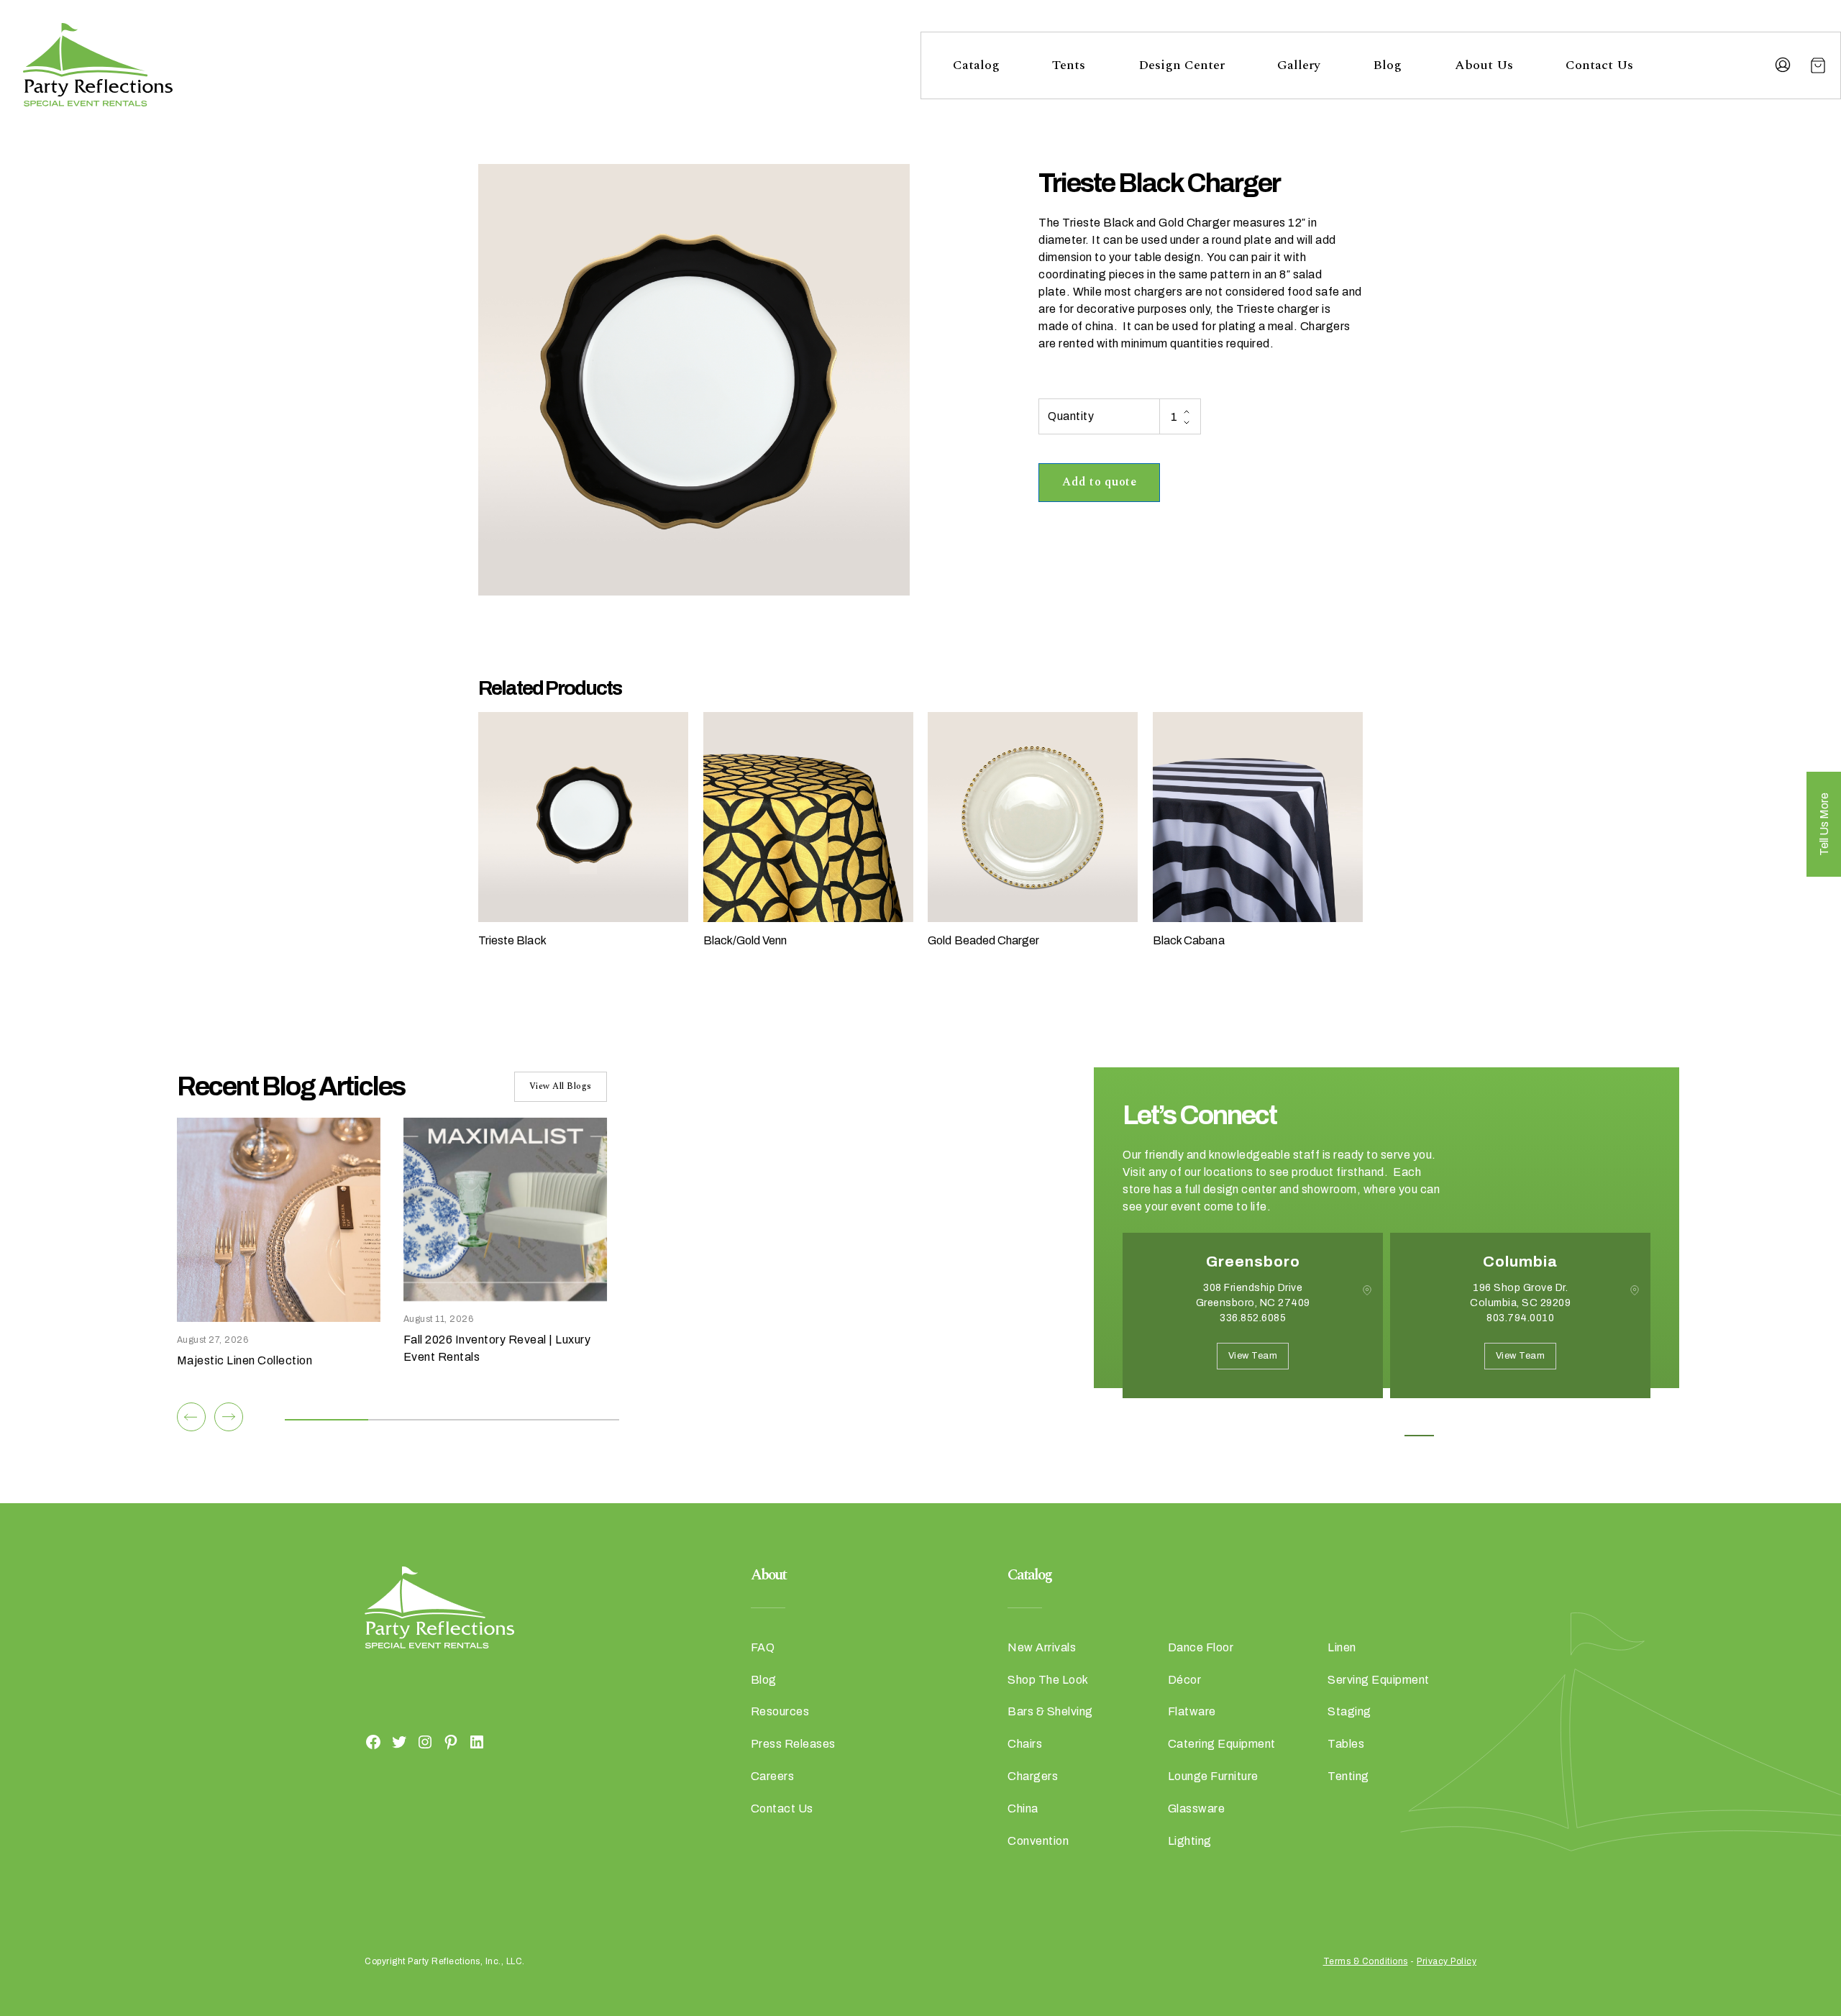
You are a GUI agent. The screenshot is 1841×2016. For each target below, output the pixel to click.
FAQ (763, 1647)
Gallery (1299, 65)
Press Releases (793, 1744)
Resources (780, 1711)
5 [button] (1452, 1436)
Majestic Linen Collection (245, 1360)
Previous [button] (1133, 1420)
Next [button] (1174, 1420)
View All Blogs (561, 1086)
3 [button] (1387, 1436)
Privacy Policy (1447, 1961)
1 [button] (1322, 1436)
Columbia (1520, 1262)
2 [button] (1355, 1436)
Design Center (1182, 65)
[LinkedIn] (477, 1741)
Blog (1387, 65)
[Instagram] (425, 1741)
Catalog (976, 65)
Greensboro (1253, 1262)
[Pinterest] (451, 1741)
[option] (1253, 1326)
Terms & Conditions (1366, 1961)
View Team (1253, 1356)
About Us (1484, 65)
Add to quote (1099, 482)
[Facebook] (373, 1741)
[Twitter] (399, 1741)
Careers (773, 1776)
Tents (1069, 65)
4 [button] (1419, 1436)
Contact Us (1599, 65)
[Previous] (191, 1417)
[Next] (229, 1417)
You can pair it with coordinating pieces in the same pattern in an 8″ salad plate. (1180, 274)
